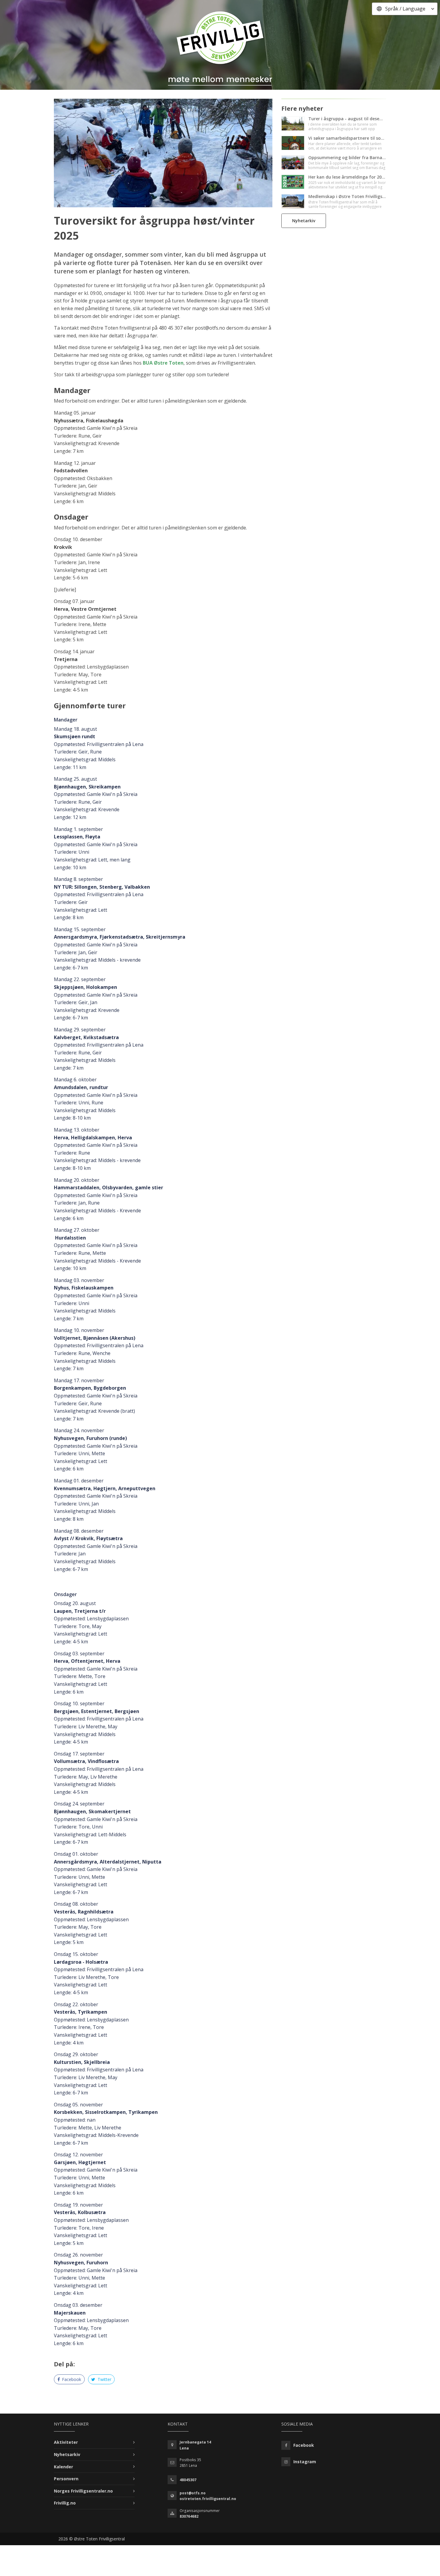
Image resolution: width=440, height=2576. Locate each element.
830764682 (189, 2516)
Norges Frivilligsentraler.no (83, 2491)
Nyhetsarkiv (67, 2454)
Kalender (63, 2467)
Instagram (305, 2462)
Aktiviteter (66, 2442)
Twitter (104, 2379)
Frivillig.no (65, 2503)
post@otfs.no (193, 2493)
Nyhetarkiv (304, 221)
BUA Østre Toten (163, 363)
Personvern (66, 2479)
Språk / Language (405, 9)
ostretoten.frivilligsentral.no (208, 2499)
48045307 (188, 2480)
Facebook (71, 2379)
